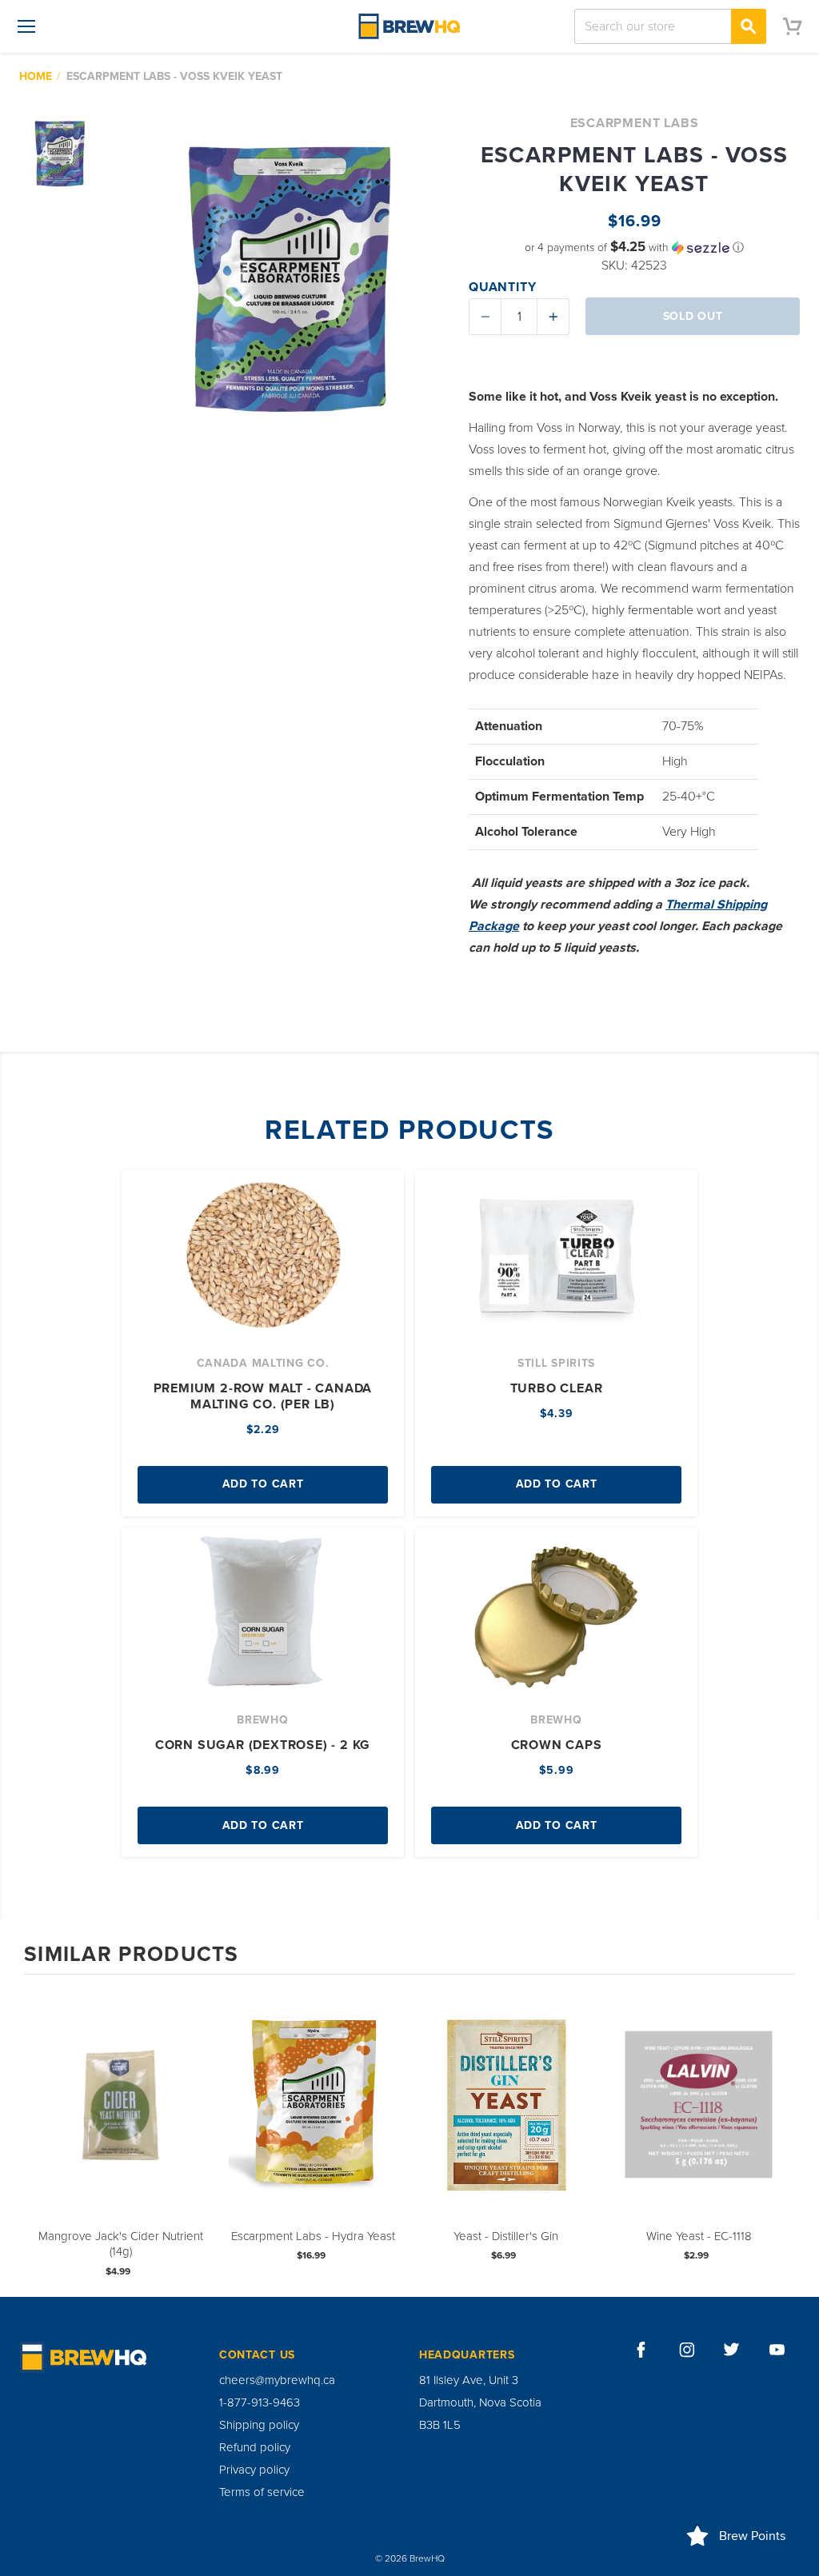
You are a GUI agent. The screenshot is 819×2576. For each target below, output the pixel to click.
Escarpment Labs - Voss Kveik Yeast (174, 76)
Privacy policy (254, 2470)
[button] (634, 248)
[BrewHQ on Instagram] (687, 2350)
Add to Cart (263, 1484)
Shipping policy (259, 2425)
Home (36, 76)
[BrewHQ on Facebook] (641, 2350)
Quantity (502, 287)
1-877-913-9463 (260, 2402)
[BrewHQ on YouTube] (777, 2350)
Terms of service (262, 2492)
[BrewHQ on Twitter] (732, 2350)
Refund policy (255, 2447)
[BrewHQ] (409, 26)
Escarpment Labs (635, 123)
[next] (779, 2134)
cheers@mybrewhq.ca (277, 2380)
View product (121, 2121)
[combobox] (670, 26)
